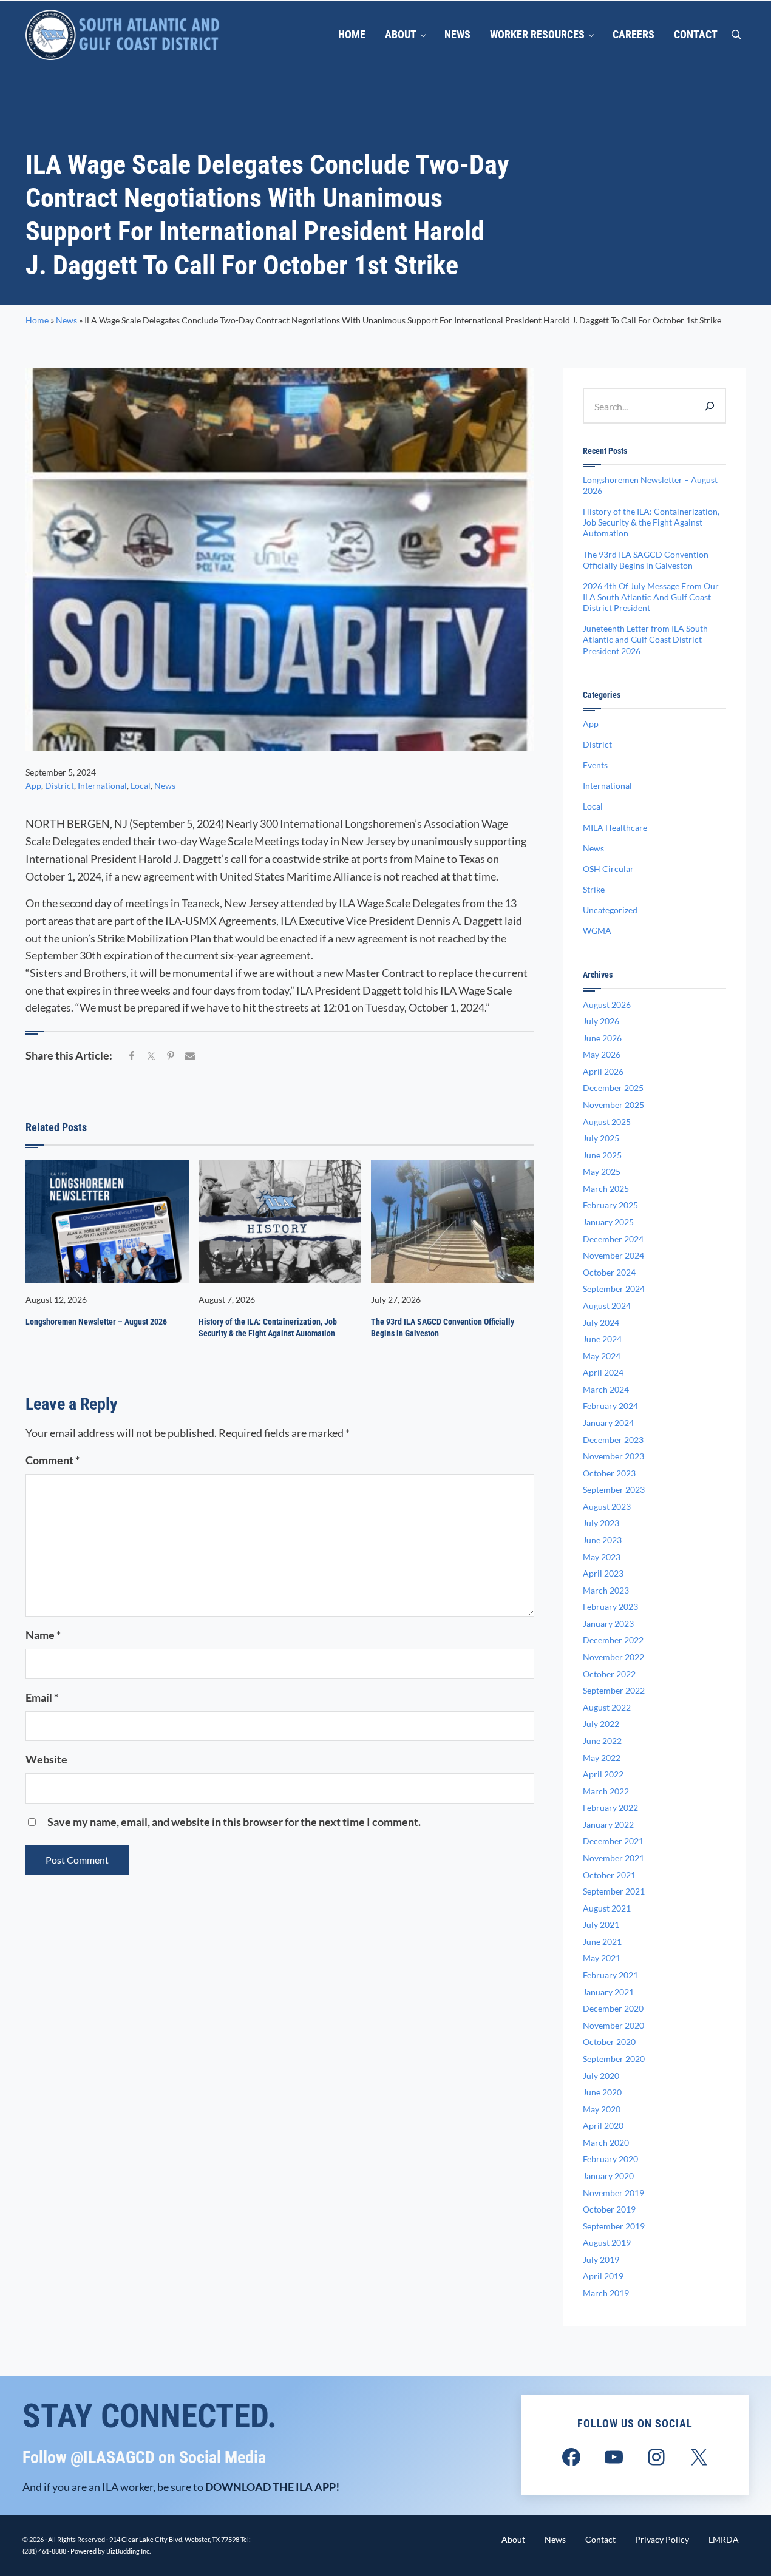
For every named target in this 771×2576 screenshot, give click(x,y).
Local (141, 786)
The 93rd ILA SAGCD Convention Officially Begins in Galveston (443, 1327)
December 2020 (613, 2008)
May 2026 (602, 1054)
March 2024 (606, 1389)
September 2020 (614, 2059)
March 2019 (606, 2293)
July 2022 (601, 1724)
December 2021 (613, 1841)
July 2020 (601, 2076)
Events (595, 765)
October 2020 (609, 2042)
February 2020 (610, 2159)
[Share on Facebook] (132, 1056)
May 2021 (602, 1958)
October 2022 (609, 1674)
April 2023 (603, 1573)
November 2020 (613, 2025)
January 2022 (608, 1824)
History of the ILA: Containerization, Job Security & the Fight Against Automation (268, 1327)
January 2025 (608, 1222)
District (59, 786)
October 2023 (609, 1473)
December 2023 (613, 1440)
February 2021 (610, 1975)
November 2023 (613, 1456)
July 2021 (601, 1925)
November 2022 (613, 1657)
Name (43, 1635)
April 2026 (603, 1071)
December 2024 (613, 1239)
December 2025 (613, 1088)
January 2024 (608, 1423)
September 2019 (614, 2226)
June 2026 (602, 1038)
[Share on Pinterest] (171, 1056)
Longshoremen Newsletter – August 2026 (96, 1322)
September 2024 (614, 1289)
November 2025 (613, 1105)
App (33, 786)
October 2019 (609, 2209)
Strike (594, 889)
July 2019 (601, 2260)
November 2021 (613, 1858)
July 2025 (601, 1138)
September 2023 (614, 1489)
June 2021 (602, 1942)
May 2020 (602, 2109)
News (66, 320)
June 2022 (602, 1741)
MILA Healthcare (615, 827)
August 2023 (607, 1506)
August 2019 (607, 2243)
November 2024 (613, 1255)
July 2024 (601, 1323)
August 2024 (607, 1306)
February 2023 (610, 1607)
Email (42, 1697)
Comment (53, 1460)
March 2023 (606, 1590)
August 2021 (607, 1908)
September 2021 (614, 1891)
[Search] (710, 405)
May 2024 (602, 1356)
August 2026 (607, 1005)
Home (37, 320)
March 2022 (606, 1791)
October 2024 (609, 1272)
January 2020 (608, 2176)
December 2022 (613, 1640)
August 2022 (607, 1707)
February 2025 (610, 1205)
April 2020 (603, 2125)
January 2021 (608, 1992)
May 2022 (602, 1758)
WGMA (597, 931)
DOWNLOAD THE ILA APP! (272, 2487)
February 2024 (610, 1406)
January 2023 (608, 1624)
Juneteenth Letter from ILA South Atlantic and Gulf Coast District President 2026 (645, 639)
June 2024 (602, 1339)
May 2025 (602, 1171)
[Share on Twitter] (151, 1056)
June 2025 (602, 1155)
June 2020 (602, 2092)
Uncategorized (610, 910)
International (102, 786)
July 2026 (601, 1021)
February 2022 (610, 1807)
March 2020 (606, 2142)
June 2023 (602, 1540)
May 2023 (602, 1557)
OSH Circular (608, 869)
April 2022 (603, 1774)
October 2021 (609, 1875)
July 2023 (601, 1523)
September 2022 (614, 1690)
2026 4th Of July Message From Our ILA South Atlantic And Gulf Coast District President (651, 597)
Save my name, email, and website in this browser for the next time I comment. (234, 1822)
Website (46, 1759)
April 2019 (603, 2276)
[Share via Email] (190, 1056)
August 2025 (607, 1122)
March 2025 (606, 1188)
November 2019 (613, 2193)
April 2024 (603, 1372)
